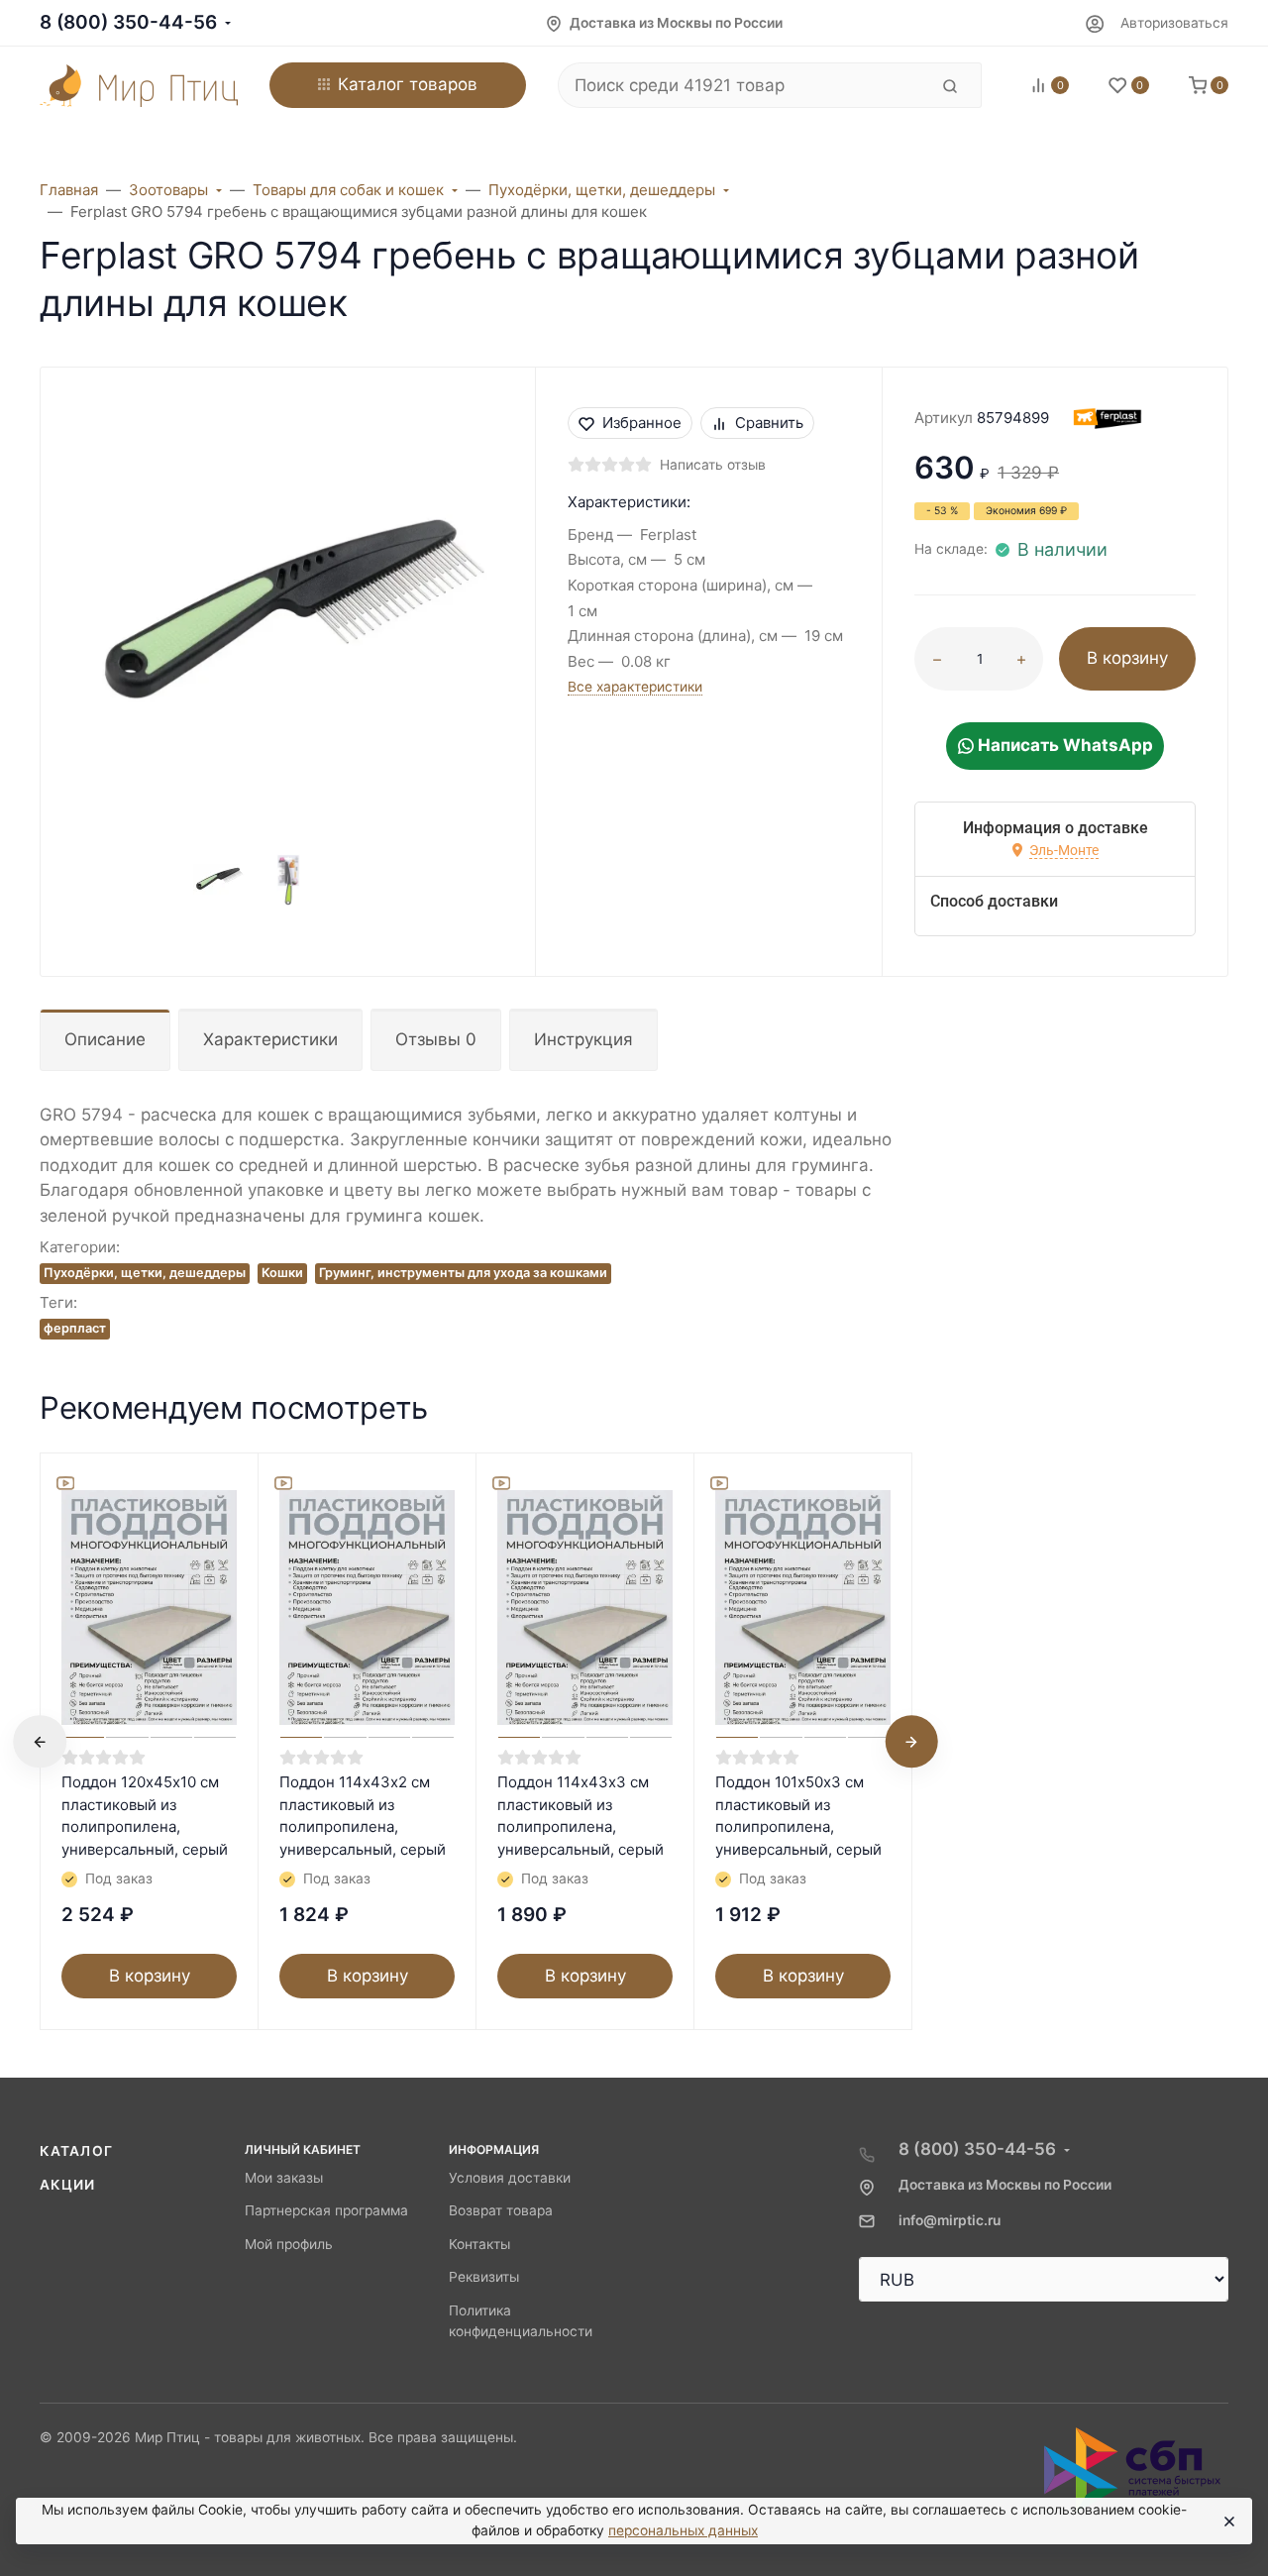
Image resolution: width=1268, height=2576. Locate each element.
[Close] (1228, 2522)
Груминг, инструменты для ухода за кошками (463, 1273)
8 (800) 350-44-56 (128, 22)
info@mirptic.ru (950, 2220)
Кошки (282, 1273)
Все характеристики (635, 687)
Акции (68, 2185)
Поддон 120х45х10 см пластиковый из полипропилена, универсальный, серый (145, 1816)
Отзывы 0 (436, 1039)
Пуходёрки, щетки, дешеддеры (145, 1273)
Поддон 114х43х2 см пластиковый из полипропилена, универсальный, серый (363, 1816)
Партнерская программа (326, 2210)
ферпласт (75, 1328)
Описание (105, 1039)
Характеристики (270, 1039)
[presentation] (40, 1742)
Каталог (76, 2151)
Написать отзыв (713, 465)
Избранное (642, 423)
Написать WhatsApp (1063, 745)
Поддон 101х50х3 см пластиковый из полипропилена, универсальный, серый (798, 1816)
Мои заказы (284, 2178)
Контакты (479, 2244)
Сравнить (769, 423)
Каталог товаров (408, 84)
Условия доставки (510, 2178)
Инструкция (583, 1039)
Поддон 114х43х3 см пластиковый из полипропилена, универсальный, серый (581, 1816)
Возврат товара (501, 2210)
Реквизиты (484, 2277)
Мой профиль (289, 2244)
